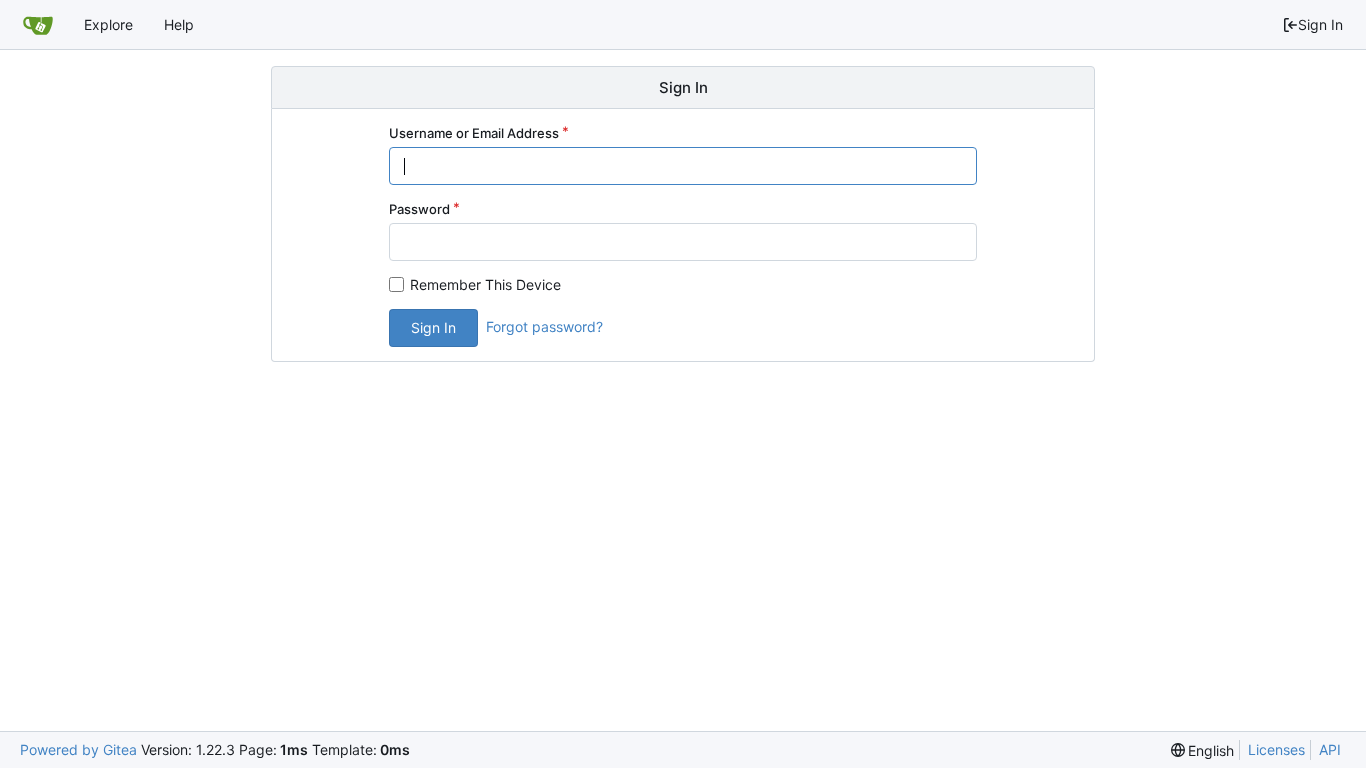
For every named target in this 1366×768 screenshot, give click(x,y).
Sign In (1320, 24)
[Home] (38, 25)
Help (179, 24)
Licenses (1276, 749)
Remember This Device (485, 284)
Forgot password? (544, 326)
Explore (108, 24)
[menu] (1203, 750)
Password (419, 209)
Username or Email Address (474, 133)
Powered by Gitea (78, 749)
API (1330, 749)
